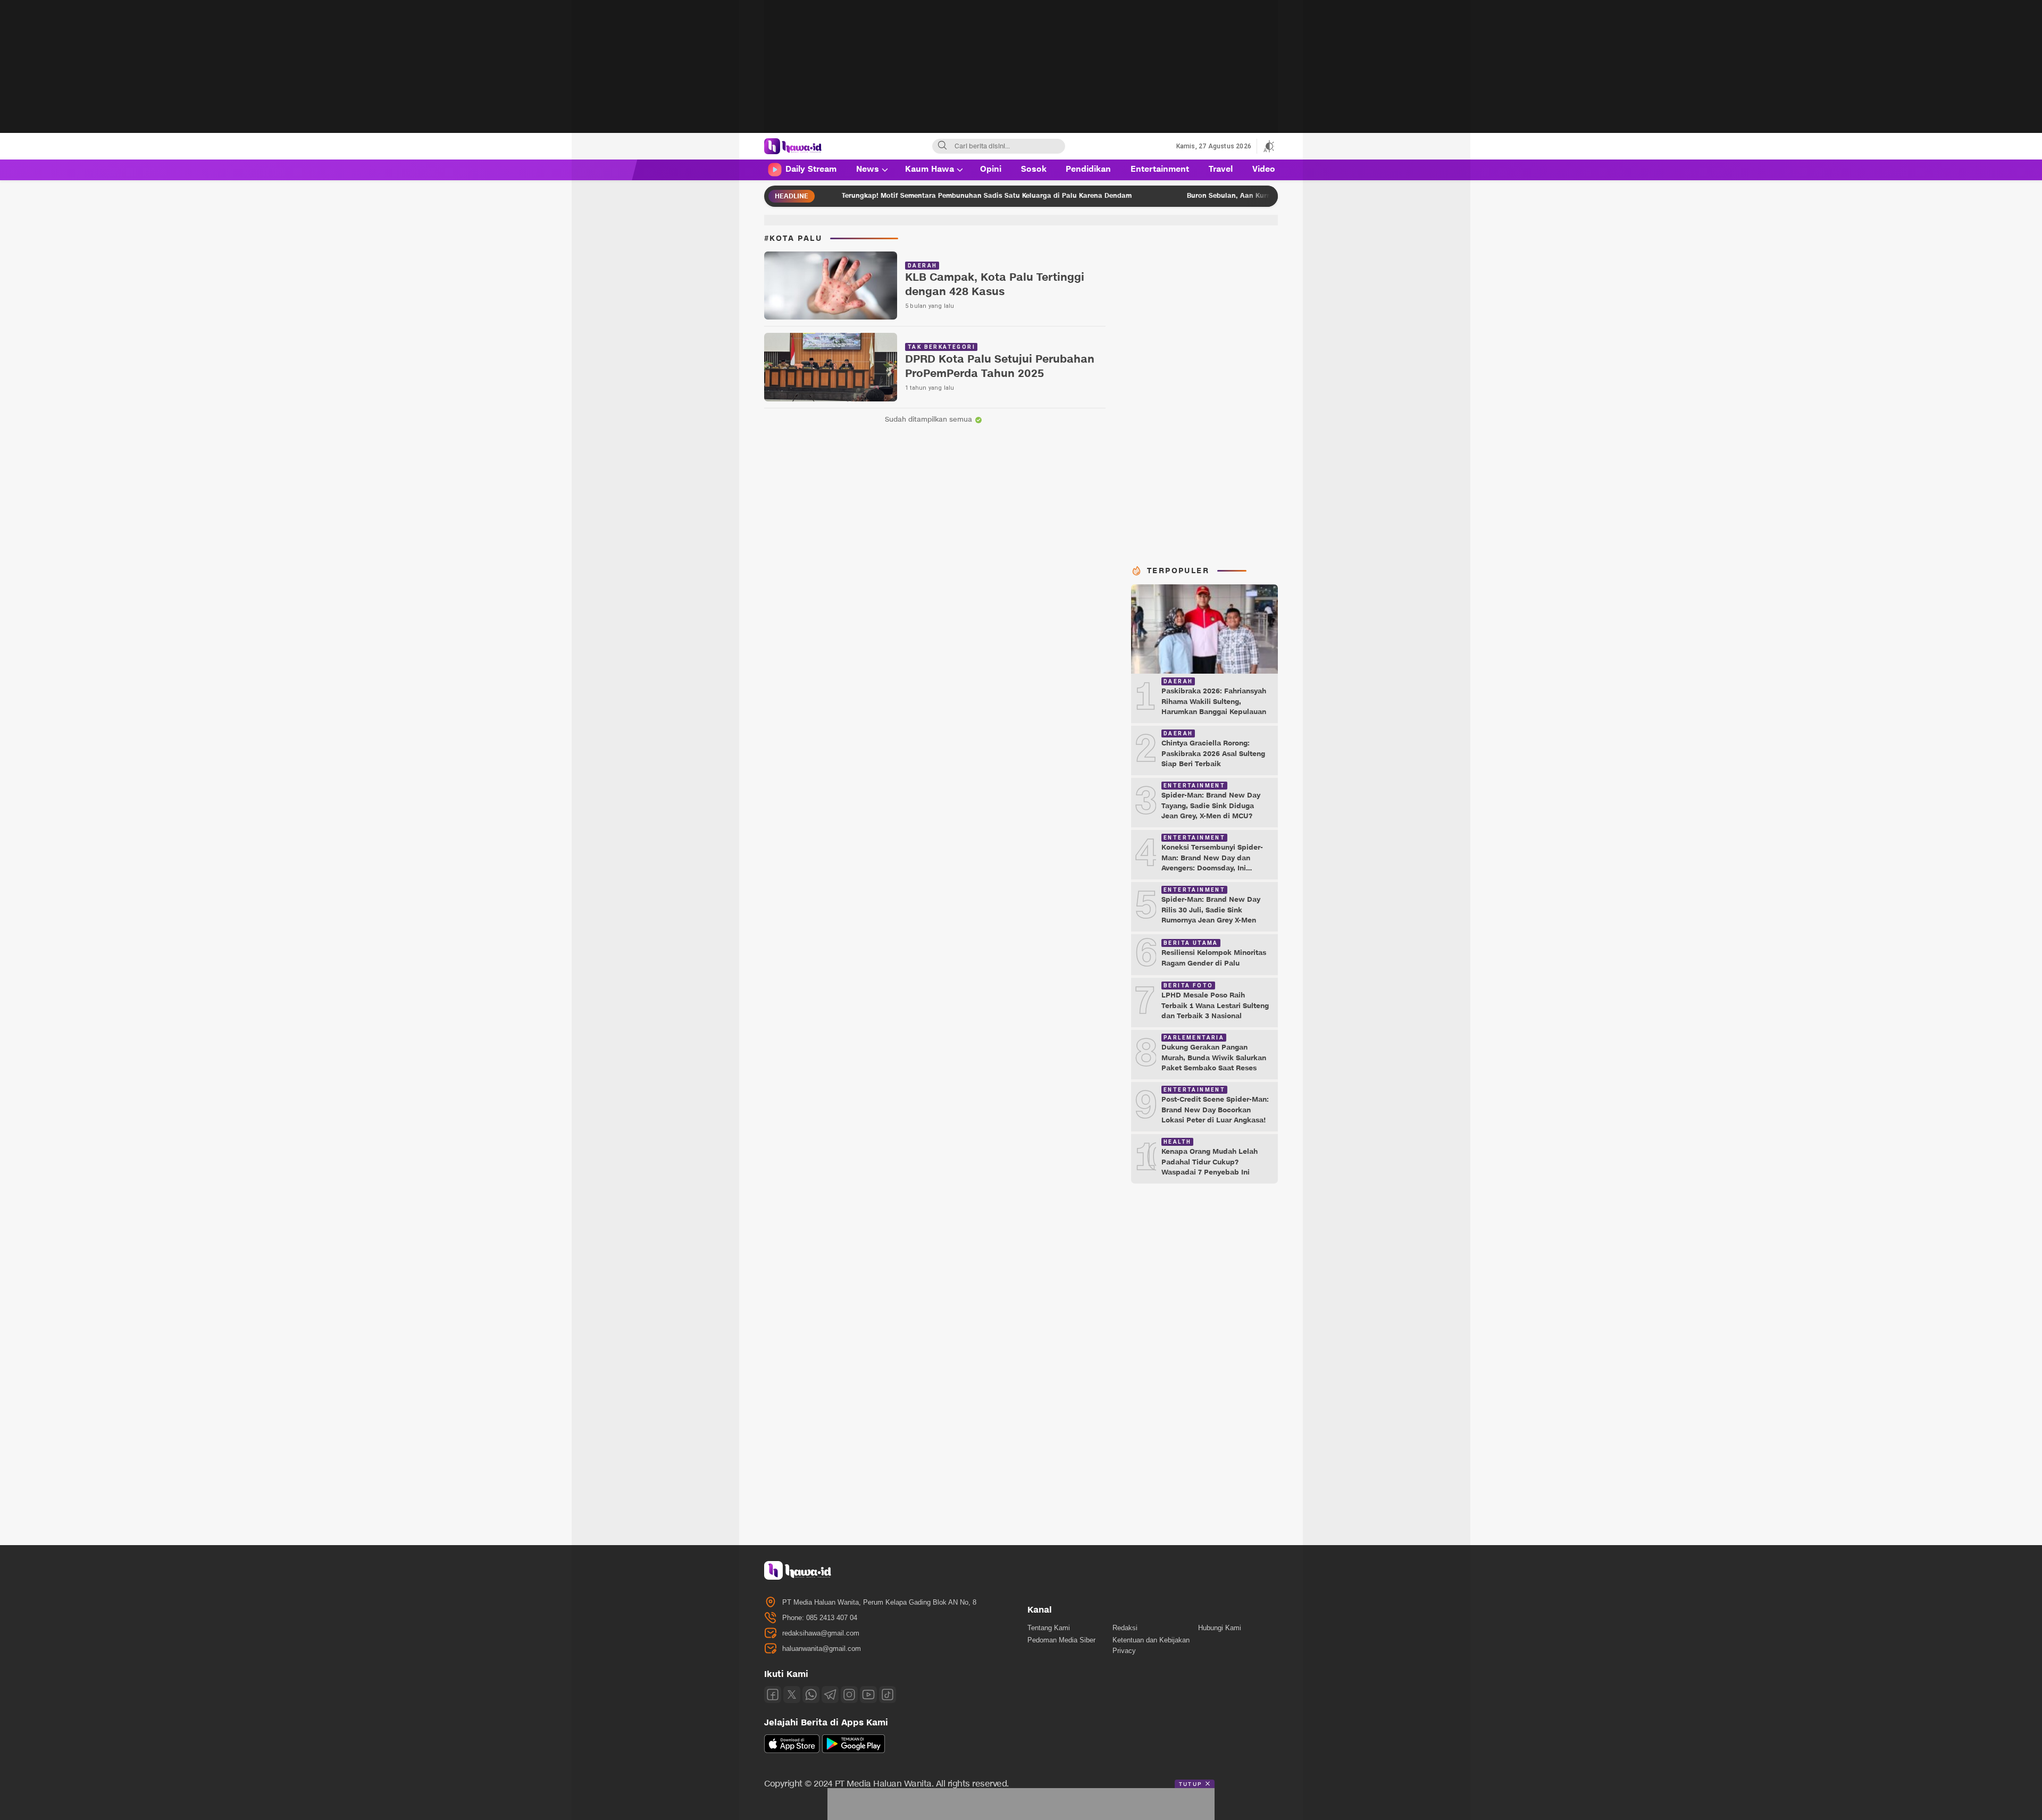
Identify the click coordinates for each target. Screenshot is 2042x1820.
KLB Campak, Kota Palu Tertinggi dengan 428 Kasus (995, 285)
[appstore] (792, 1751)
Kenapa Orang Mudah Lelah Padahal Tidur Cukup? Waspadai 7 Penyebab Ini (1210, 1162)
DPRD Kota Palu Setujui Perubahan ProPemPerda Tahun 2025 (1000, 367)
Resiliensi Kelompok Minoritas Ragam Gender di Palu (1214, 958)
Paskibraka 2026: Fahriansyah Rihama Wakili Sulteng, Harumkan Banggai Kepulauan (1214, 702)
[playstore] (853, 1751)
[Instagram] (849, 1695)
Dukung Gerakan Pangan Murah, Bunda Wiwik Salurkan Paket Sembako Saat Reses (1214, 1058)
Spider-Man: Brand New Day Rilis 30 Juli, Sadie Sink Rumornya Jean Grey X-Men (1211, 910)
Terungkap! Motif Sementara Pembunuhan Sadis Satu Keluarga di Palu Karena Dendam (874, 195)
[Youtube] (868, 1695)
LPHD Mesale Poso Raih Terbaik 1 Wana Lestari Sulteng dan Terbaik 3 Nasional (1215, 1006)
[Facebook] (773, 1695)
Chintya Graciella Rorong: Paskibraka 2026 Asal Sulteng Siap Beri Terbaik (1213, 754)
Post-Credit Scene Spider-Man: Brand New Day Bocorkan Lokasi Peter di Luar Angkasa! (1215, 1110)
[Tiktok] (888, 1695)
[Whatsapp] (811, 1695)
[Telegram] (830, 1695)
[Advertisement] (1021, 74)
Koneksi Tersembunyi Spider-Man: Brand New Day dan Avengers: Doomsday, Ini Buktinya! (1212, 863)
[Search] (942, 146)
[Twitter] (792, 1695)
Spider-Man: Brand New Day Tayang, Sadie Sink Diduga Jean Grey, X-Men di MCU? (1211, 806)
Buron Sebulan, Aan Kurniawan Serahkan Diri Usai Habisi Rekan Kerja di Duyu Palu (1214, 195)
